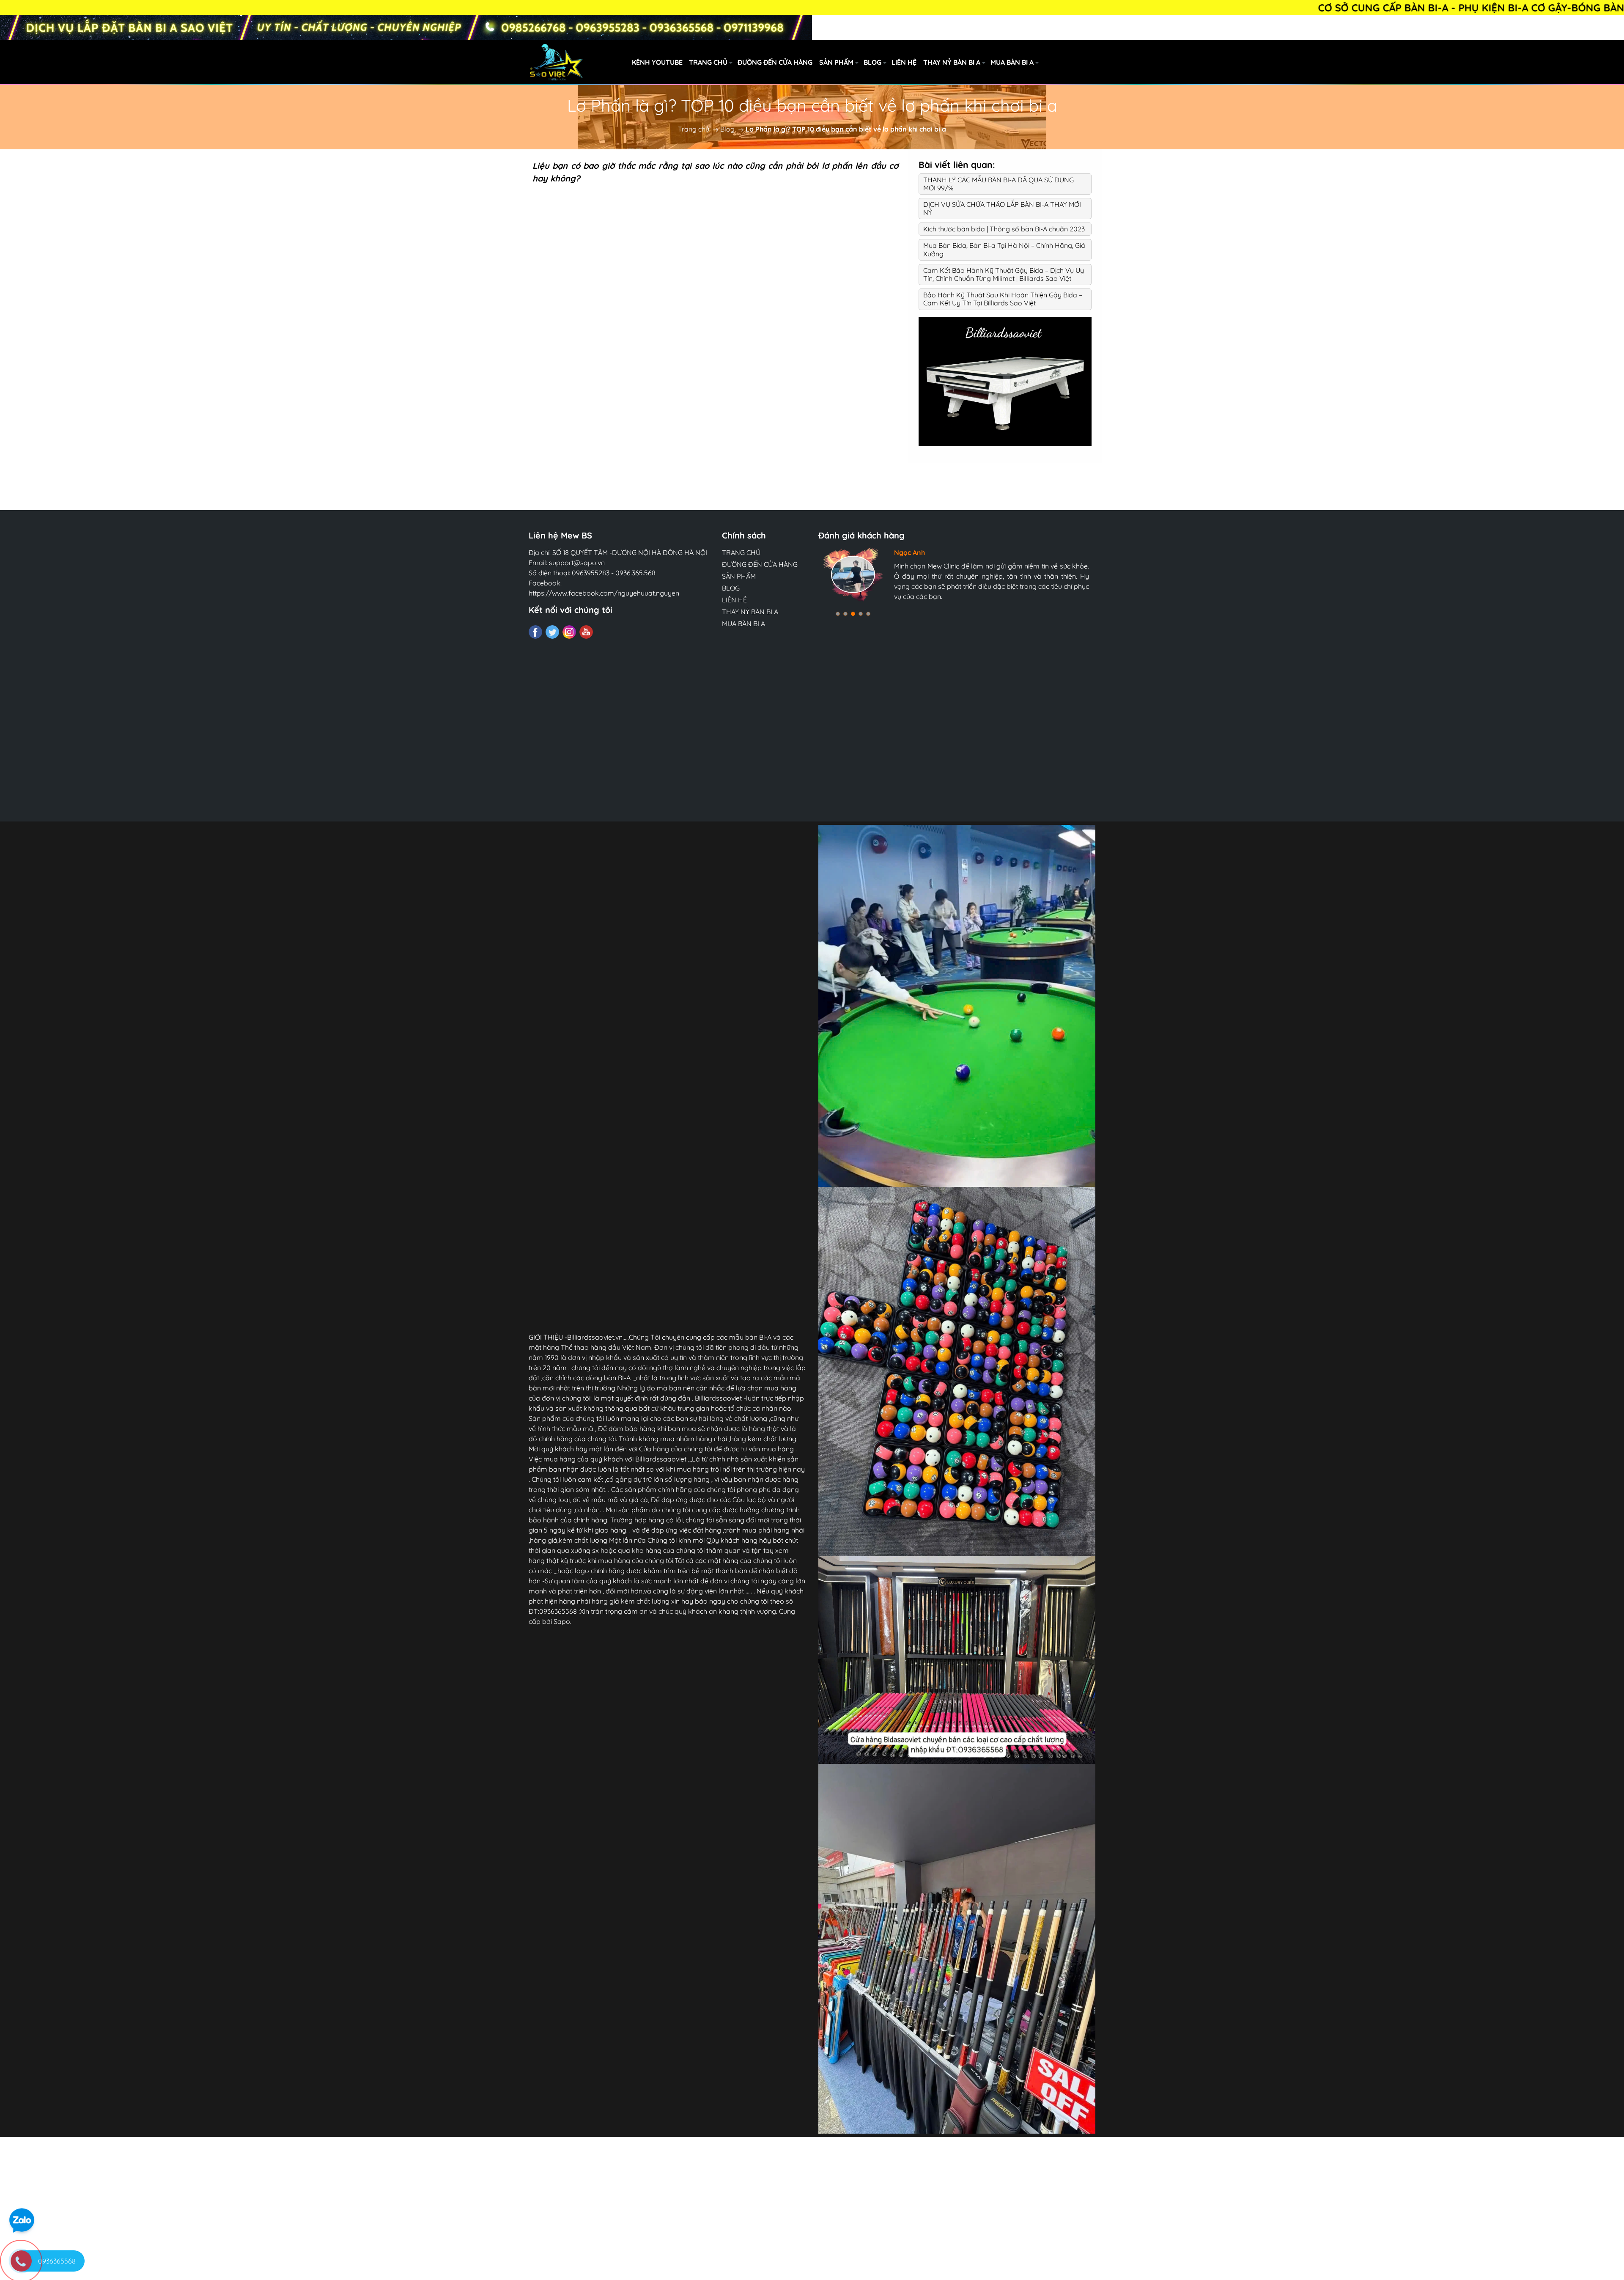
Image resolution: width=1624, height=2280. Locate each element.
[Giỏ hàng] (1136, 62)
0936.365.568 (635, 573)
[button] (838, 614)
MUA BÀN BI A (1012, 62)
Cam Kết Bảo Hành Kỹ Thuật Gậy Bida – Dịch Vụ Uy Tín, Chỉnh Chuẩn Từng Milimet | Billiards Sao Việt (1004, 274)
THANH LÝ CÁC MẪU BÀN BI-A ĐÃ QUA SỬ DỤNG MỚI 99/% (999, 184)
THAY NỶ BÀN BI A (952, 62)
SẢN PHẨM (836, 62)
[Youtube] (586, 632)
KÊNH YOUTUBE (657, 62)
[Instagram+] (569, 632)
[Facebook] (535, 632)
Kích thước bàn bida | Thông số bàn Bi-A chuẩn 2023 (1004, 229)
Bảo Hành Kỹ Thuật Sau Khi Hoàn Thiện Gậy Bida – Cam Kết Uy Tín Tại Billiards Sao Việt (1003, 299)
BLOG (872, 62)
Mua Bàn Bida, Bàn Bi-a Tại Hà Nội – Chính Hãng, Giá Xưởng (1004, 249)
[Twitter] (552, 632)
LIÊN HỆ (904, 62)
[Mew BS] (1005, 381)
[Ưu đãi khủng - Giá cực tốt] (406, 27)
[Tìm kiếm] (1099, 62)
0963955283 (591, 573)
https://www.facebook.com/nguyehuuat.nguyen (604, 593)
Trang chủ (694, 129)
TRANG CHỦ (708, 62)
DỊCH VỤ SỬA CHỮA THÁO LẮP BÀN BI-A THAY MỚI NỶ (1002, 208)
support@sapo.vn (577, 563)
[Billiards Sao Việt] (604, 61)
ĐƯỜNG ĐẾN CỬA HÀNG (775, 62)
